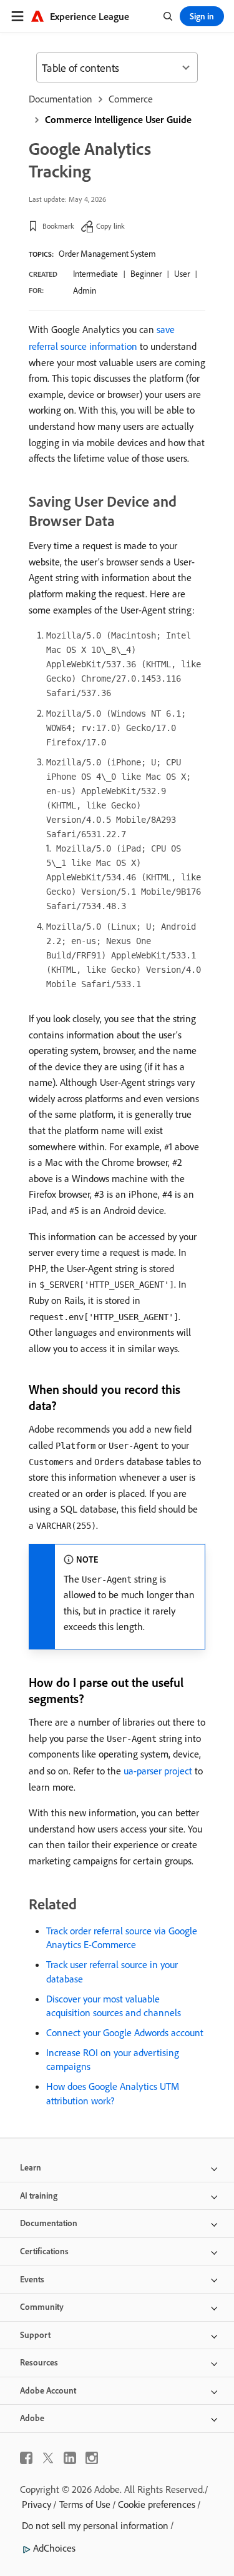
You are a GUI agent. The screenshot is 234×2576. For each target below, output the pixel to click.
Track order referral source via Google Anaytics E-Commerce (122, 1937)
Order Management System (107, 254)
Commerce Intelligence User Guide (118, 119)
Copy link (110, 226)
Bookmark (58, 226)
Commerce (131, 99)
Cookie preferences (157, 2504)
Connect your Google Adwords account (125, 2032)
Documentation (61, 99)
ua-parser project (158, 1771)
